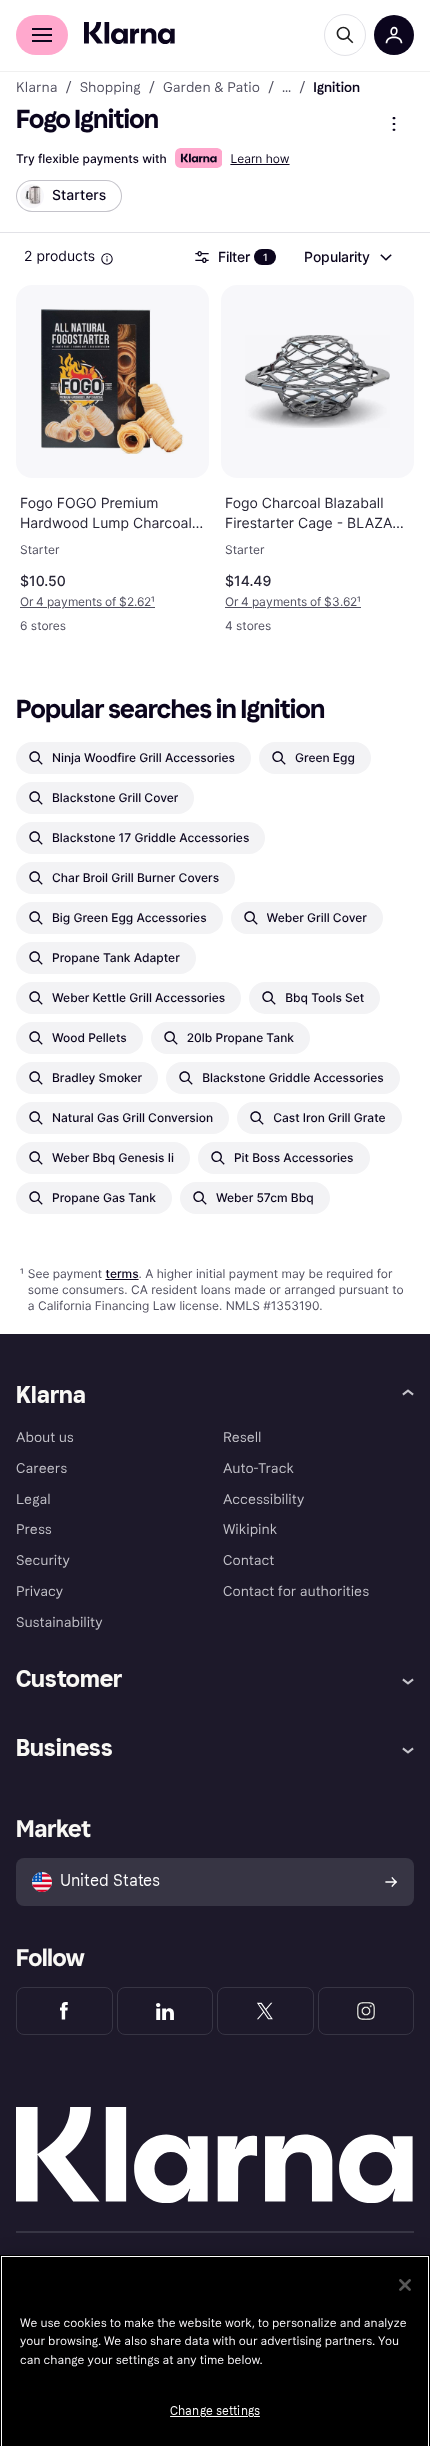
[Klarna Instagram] (366, 2011)
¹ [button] (87, 601)
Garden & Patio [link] (211, 88)
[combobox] (347, 257)
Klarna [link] (36, 88)
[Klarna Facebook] (64, 2011)
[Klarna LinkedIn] (165, 2011)
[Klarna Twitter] (265, 2011)
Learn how (259, 158)
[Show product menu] (394, 124)
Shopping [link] (110, 88)
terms (121, 1273)
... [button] (286, 88)
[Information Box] (107, 259)
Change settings (215, 2411)
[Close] (405, 2285)
